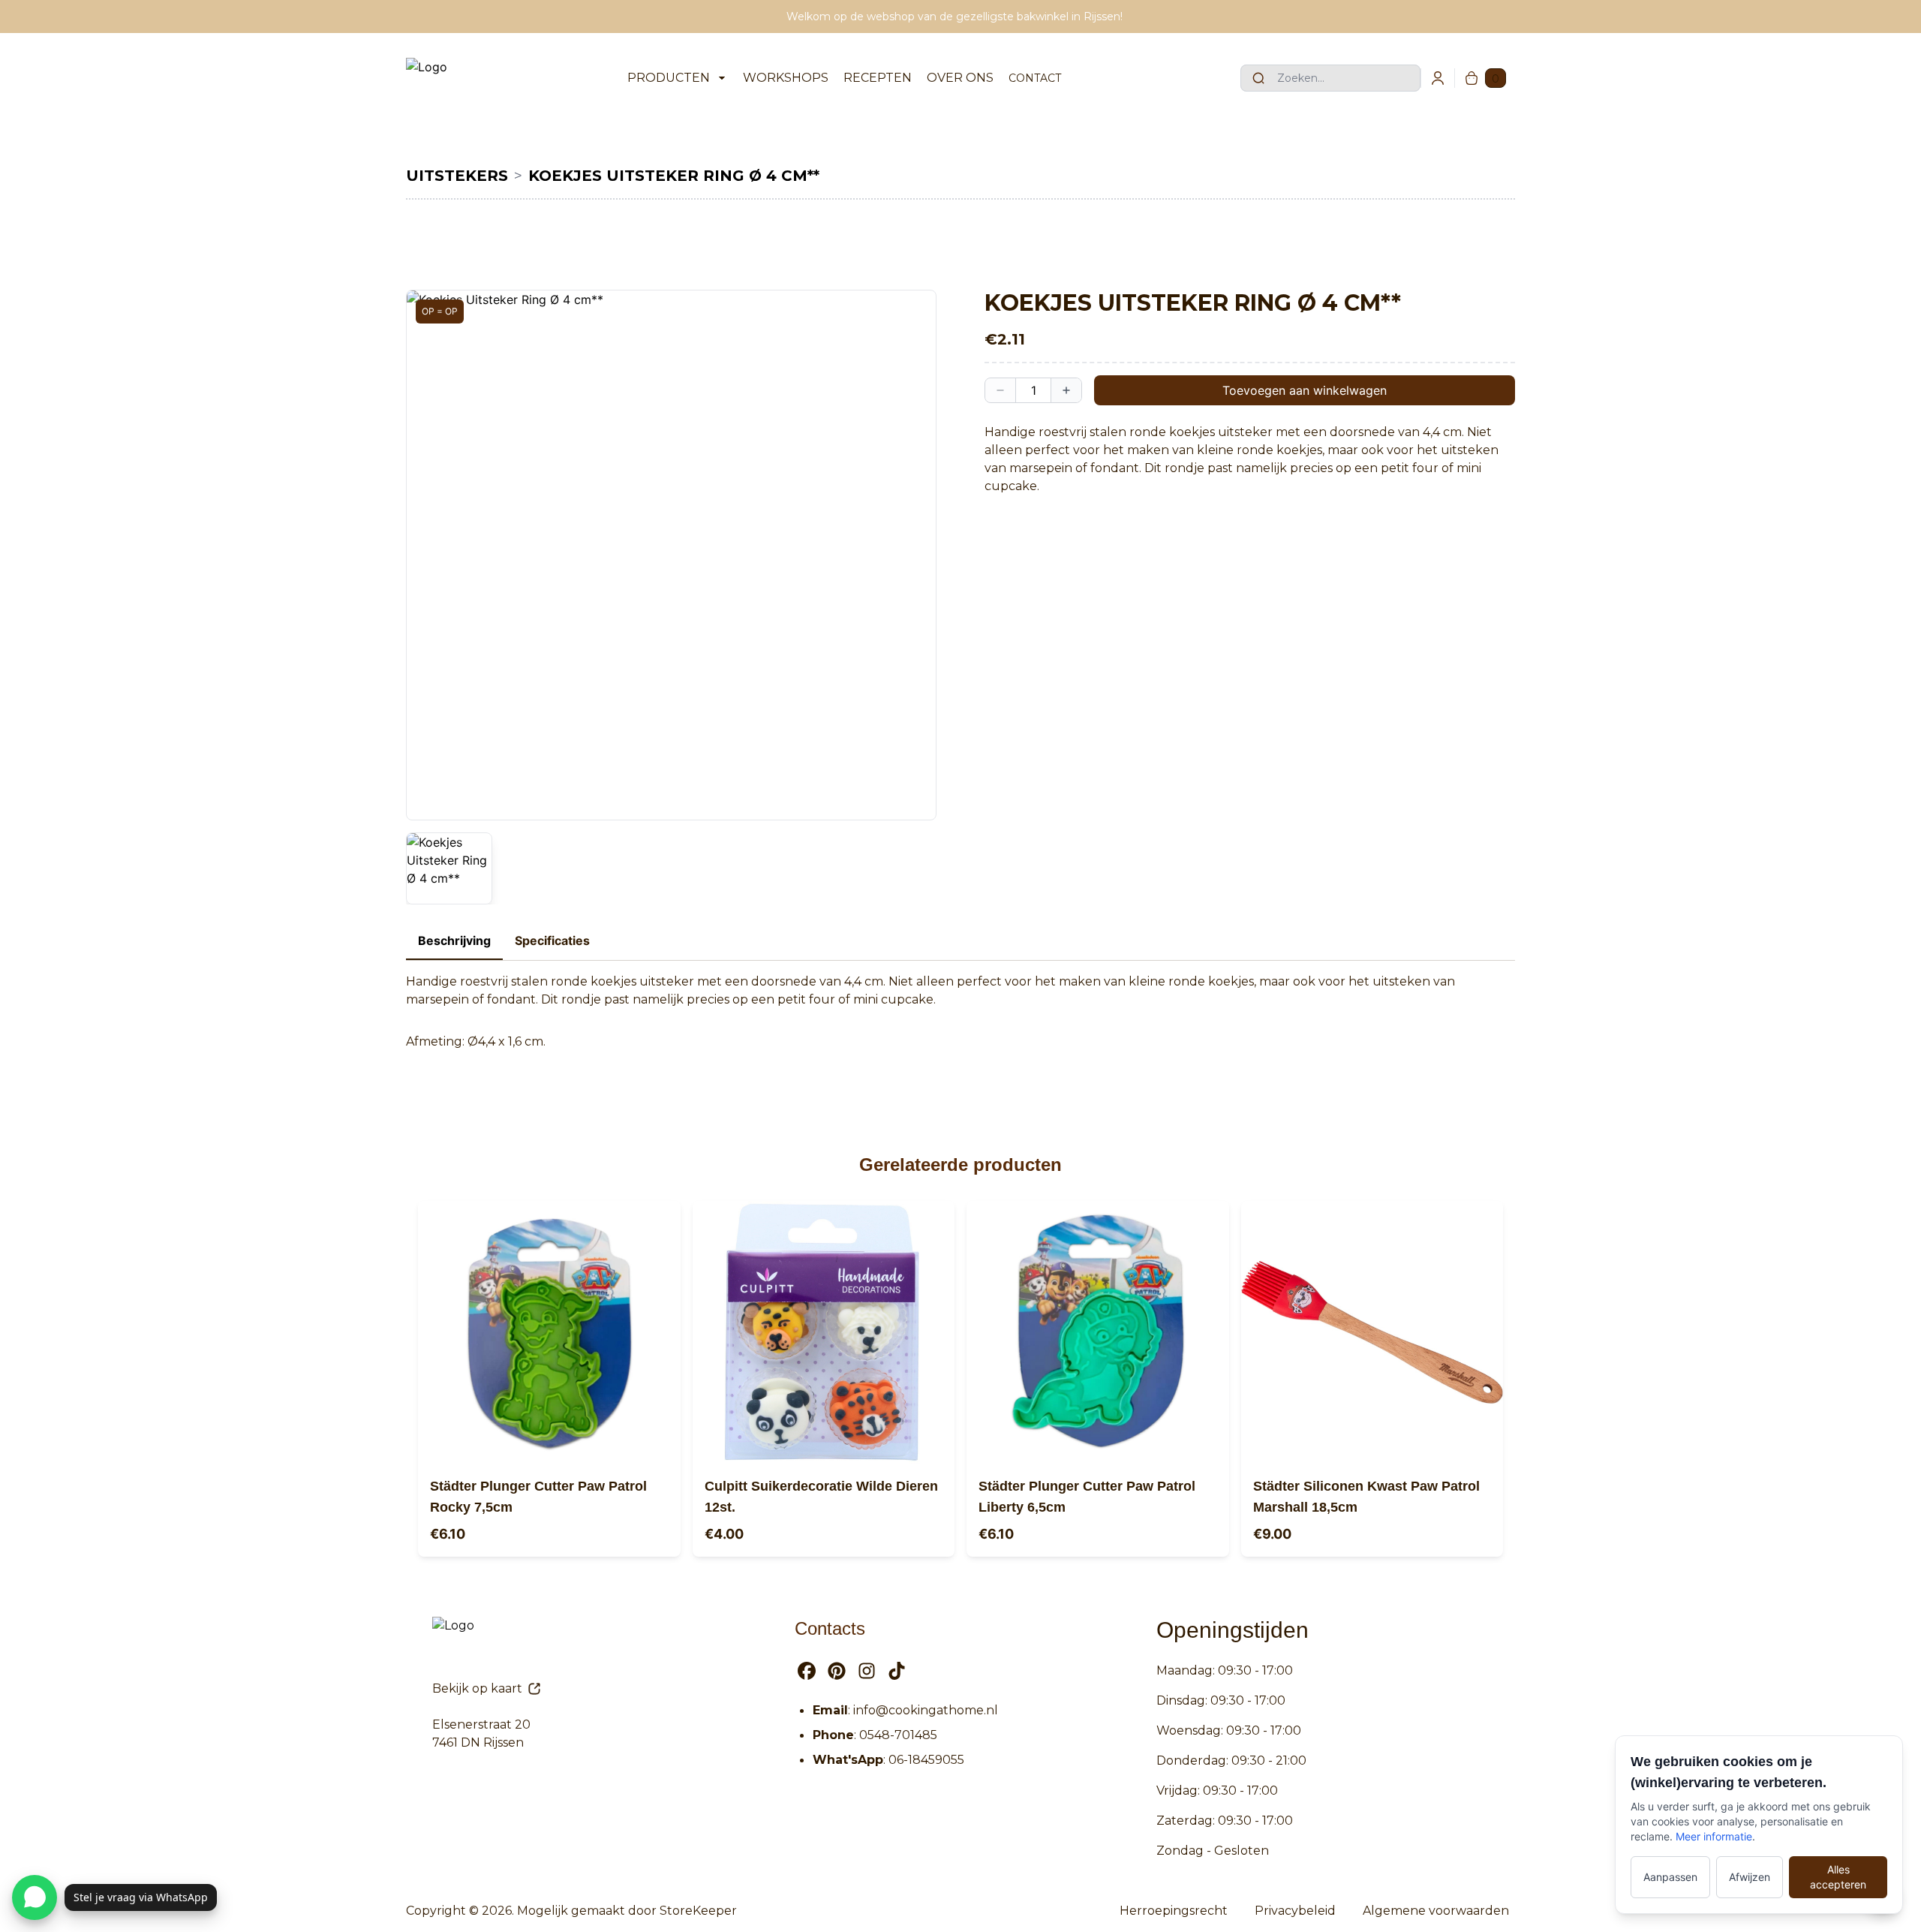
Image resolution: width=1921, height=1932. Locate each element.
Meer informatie (1714, 1836)
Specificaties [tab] (552, 940)
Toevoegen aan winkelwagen (1305, 390)
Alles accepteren (1838, 1877)
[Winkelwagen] (1472, 78)
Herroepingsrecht (1174, 1911)
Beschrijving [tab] (454, 940)
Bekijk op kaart (477, 1688)
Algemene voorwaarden (1436, 1911)
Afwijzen (1750, 1877)
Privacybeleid (1295, 1911)
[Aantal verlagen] (1000, 390)
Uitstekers (457, 176)
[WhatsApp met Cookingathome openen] (35, 1897)
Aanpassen (1670, 1877)
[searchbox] (1330, 78)
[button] (671, 555)
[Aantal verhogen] (1066, 390)
